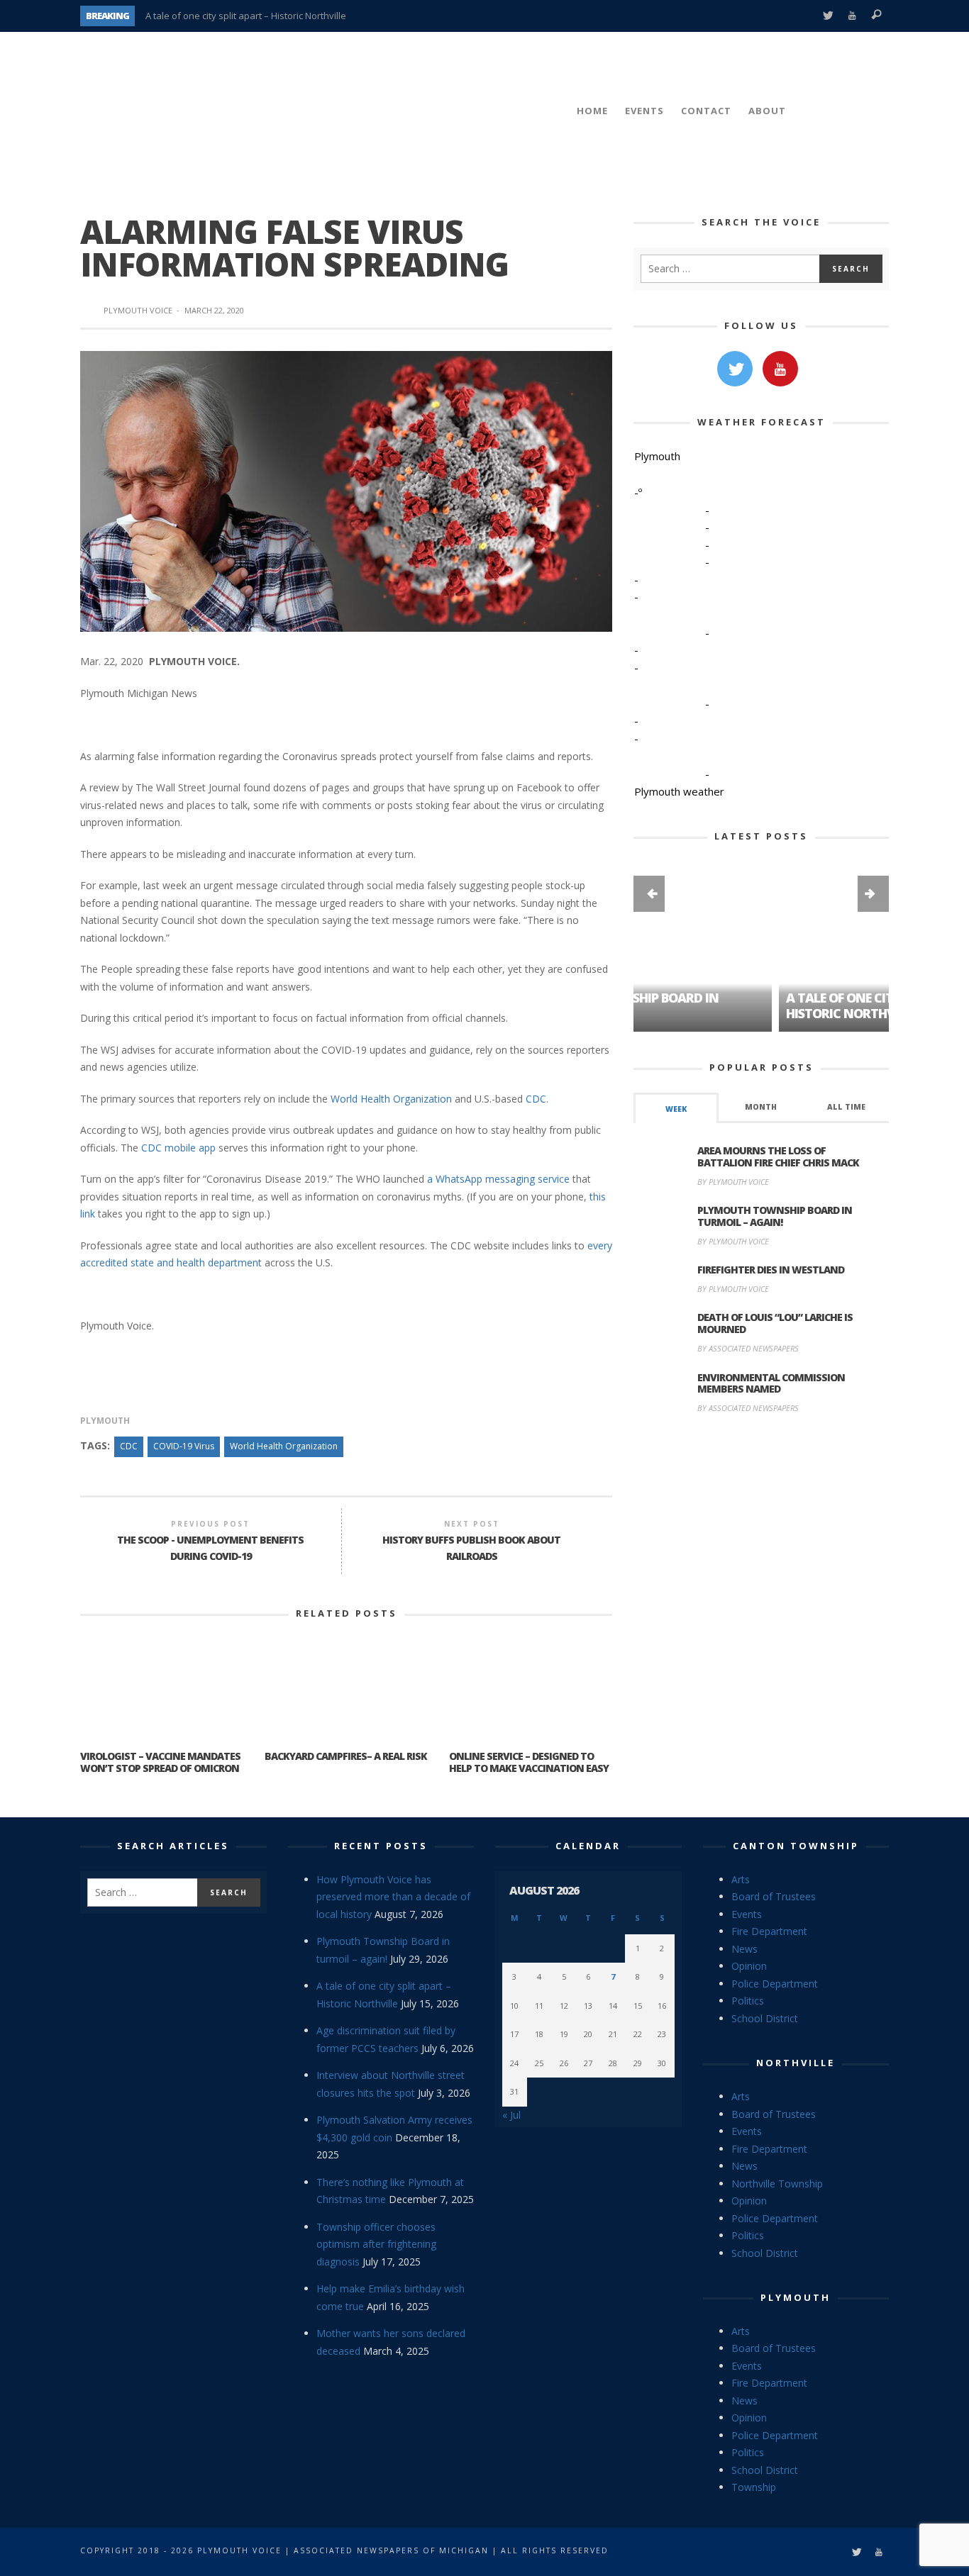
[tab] (676, 1108)
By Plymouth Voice (733, 1182)
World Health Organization (393, 1099)
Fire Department (769, 1931)
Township (754, 2487)
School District (765, 2018)
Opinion (749, 1966)
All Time (846, 1107)
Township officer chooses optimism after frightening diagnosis (376, 2244)
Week (676, 1109)
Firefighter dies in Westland (771, 1270)
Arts (741, 1879)
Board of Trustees (774, 1896)
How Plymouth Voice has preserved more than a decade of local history (393, 1897)
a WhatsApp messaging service (498, 1179)
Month (761, 1107)
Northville (796, 2063)
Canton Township (796, 1846)
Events (747, 1914)
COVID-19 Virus (184, 1446)
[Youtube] (852, 16)
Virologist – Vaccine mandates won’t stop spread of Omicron (160, 1762)
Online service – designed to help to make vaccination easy (529, 1762)
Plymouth (105, 1421)
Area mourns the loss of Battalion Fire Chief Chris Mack (778, 1156)
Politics (748, 2001)
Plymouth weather (679, 791)
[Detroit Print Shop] (762, 1492)
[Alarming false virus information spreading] (346, 490)
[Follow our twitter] (735, 369)
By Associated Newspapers (748, 1348)
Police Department (775, 1984)
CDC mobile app (180, 1148)
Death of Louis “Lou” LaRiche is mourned (775, 1323)
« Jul (511, 2115)
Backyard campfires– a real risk (346, 1756)
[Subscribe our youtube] (780, 369)
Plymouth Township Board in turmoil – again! (775, 1216)
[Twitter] (827, 16)
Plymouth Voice (138, 310)
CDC (536, 1099)
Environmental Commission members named (771, 1383)
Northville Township (777, 2184)
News (744, 1949)
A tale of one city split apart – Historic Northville (246, 16)
